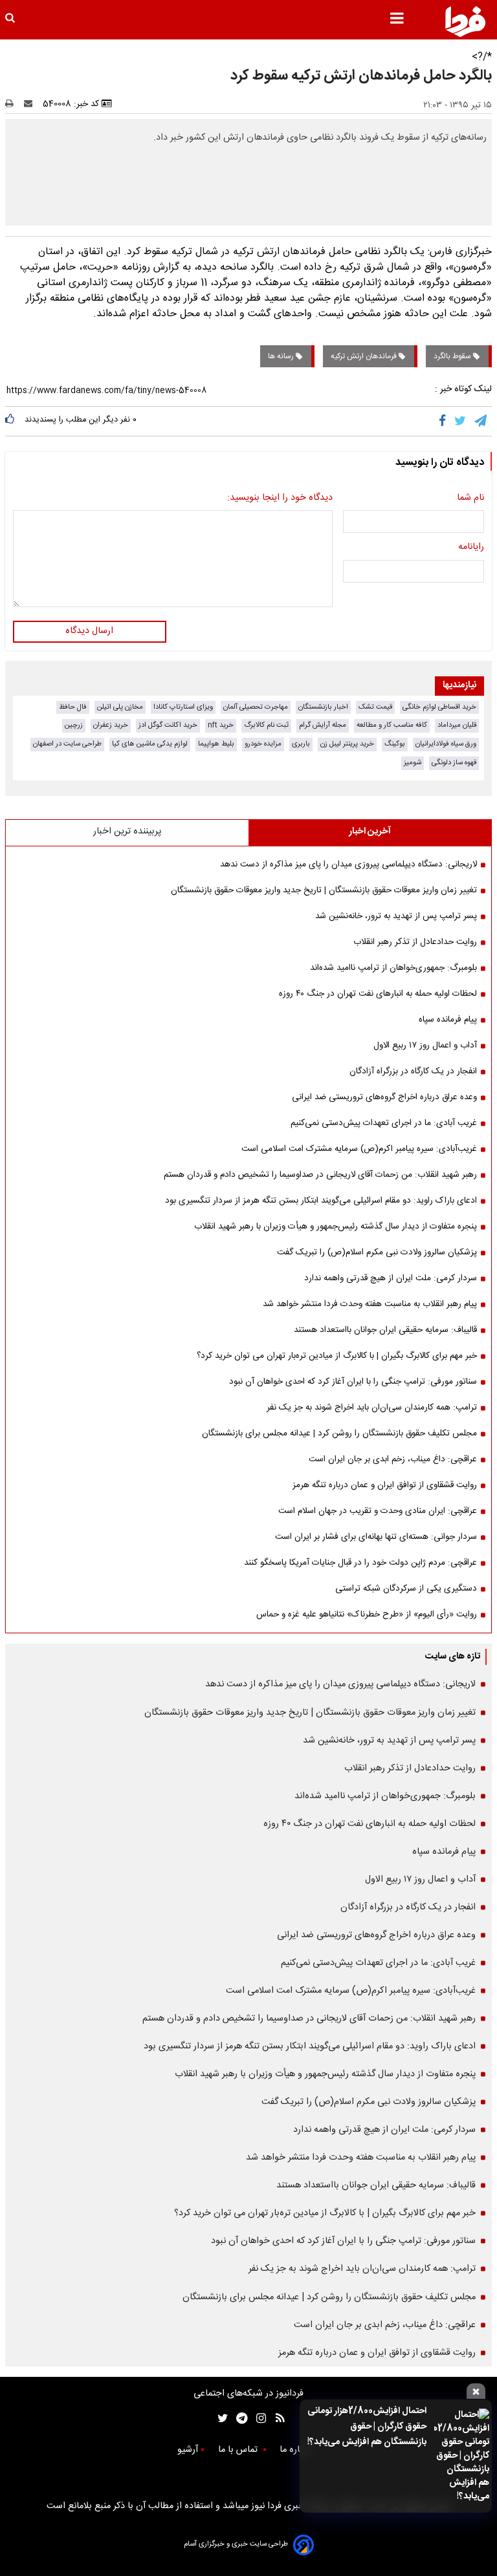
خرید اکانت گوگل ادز (168, 725)
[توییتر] (461, 421)
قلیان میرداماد (457, 725)
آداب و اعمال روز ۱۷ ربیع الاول (425, 1046)
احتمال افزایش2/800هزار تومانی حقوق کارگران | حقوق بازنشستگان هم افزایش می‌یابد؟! (367, 2427)
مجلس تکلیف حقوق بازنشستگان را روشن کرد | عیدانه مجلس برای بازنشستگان (339, 1433)
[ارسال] (31, 104)
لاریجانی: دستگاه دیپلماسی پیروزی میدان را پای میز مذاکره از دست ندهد (348, 864)
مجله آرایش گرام (323, 725)
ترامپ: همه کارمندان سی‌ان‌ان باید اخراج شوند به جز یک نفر (372, 1408)
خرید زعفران (111, 725)
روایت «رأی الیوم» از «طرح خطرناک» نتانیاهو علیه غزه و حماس (367, 1615)
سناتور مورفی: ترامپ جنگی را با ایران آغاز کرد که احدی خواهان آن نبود (353, 1382)
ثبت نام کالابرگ (266, 725)
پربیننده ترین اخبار (127, 832)
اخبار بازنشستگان (323, 707)
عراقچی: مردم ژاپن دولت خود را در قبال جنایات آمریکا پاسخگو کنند (360, 1563)
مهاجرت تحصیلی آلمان (256, 707)
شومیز (413, 763)
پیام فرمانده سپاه (448, 1020)
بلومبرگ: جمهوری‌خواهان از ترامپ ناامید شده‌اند (393, 968)
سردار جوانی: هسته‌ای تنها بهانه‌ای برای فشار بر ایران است (376, 1537)
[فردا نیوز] (465, 21)
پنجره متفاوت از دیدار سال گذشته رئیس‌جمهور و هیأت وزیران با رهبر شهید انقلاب (336, 1227)
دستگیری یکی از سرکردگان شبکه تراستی (406, 1589)
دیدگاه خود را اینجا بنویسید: (280, 499)
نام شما (470, 499)
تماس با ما (239, 2450)
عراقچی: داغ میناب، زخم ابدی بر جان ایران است (393, 1459)
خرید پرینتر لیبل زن (347, 744)
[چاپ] (13, 104)
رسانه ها (282, 356)
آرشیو (188, 2450)
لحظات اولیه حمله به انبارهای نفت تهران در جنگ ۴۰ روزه (378, 994)
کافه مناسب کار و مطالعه (392, 725)
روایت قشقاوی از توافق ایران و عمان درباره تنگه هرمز (385, 1485)
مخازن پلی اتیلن (120, 707)
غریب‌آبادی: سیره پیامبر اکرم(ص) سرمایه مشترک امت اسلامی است (359, 1149)
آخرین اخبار (370, 832)
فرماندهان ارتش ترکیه (365, 356)
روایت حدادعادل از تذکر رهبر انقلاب (415, 942)
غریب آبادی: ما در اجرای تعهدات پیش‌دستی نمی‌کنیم (384, 1123)
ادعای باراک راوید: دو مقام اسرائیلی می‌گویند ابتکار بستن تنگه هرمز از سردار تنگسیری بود (321, 1201)
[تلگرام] (481, 421)
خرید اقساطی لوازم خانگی (439, 707)
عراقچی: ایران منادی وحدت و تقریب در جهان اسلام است (378, 1511)
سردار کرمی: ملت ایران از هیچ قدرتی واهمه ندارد (391, 1278)
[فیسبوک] (445, 421)
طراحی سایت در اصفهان (67, 744)
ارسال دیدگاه (89, 631)
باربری (301, 744)
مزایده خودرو (263, 744)
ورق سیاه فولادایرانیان (446, 744)
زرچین (74, 725)
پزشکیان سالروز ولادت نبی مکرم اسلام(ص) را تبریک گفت (377, 1252)
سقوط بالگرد (453, 356)
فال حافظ (73, 707)
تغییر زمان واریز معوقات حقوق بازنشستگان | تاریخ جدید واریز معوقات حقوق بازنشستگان (324, 890)
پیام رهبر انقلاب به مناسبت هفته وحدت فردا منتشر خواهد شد (370, 1304)
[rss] (276, 2419)
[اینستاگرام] (258, 2419)
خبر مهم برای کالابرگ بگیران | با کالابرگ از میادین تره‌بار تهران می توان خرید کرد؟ (337, 1356)
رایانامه (471, 548)
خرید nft (221, 725)
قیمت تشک (375, 707)
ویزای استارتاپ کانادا (183, 707)
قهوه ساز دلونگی (454, 763)
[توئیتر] (220, 2419)
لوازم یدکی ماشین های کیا (150, 744)
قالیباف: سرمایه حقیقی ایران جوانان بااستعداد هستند (385, 1330)
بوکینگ (395, 744)
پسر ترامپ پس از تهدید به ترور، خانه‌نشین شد (396, 916)
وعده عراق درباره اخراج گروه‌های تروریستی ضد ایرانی (384, 1097)
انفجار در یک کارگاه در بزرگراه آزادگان (413, 1071)
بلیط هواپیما (216, 744)
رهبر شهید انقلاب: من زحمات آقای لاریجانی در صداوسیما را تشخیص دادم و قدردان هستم (320, 1175)
